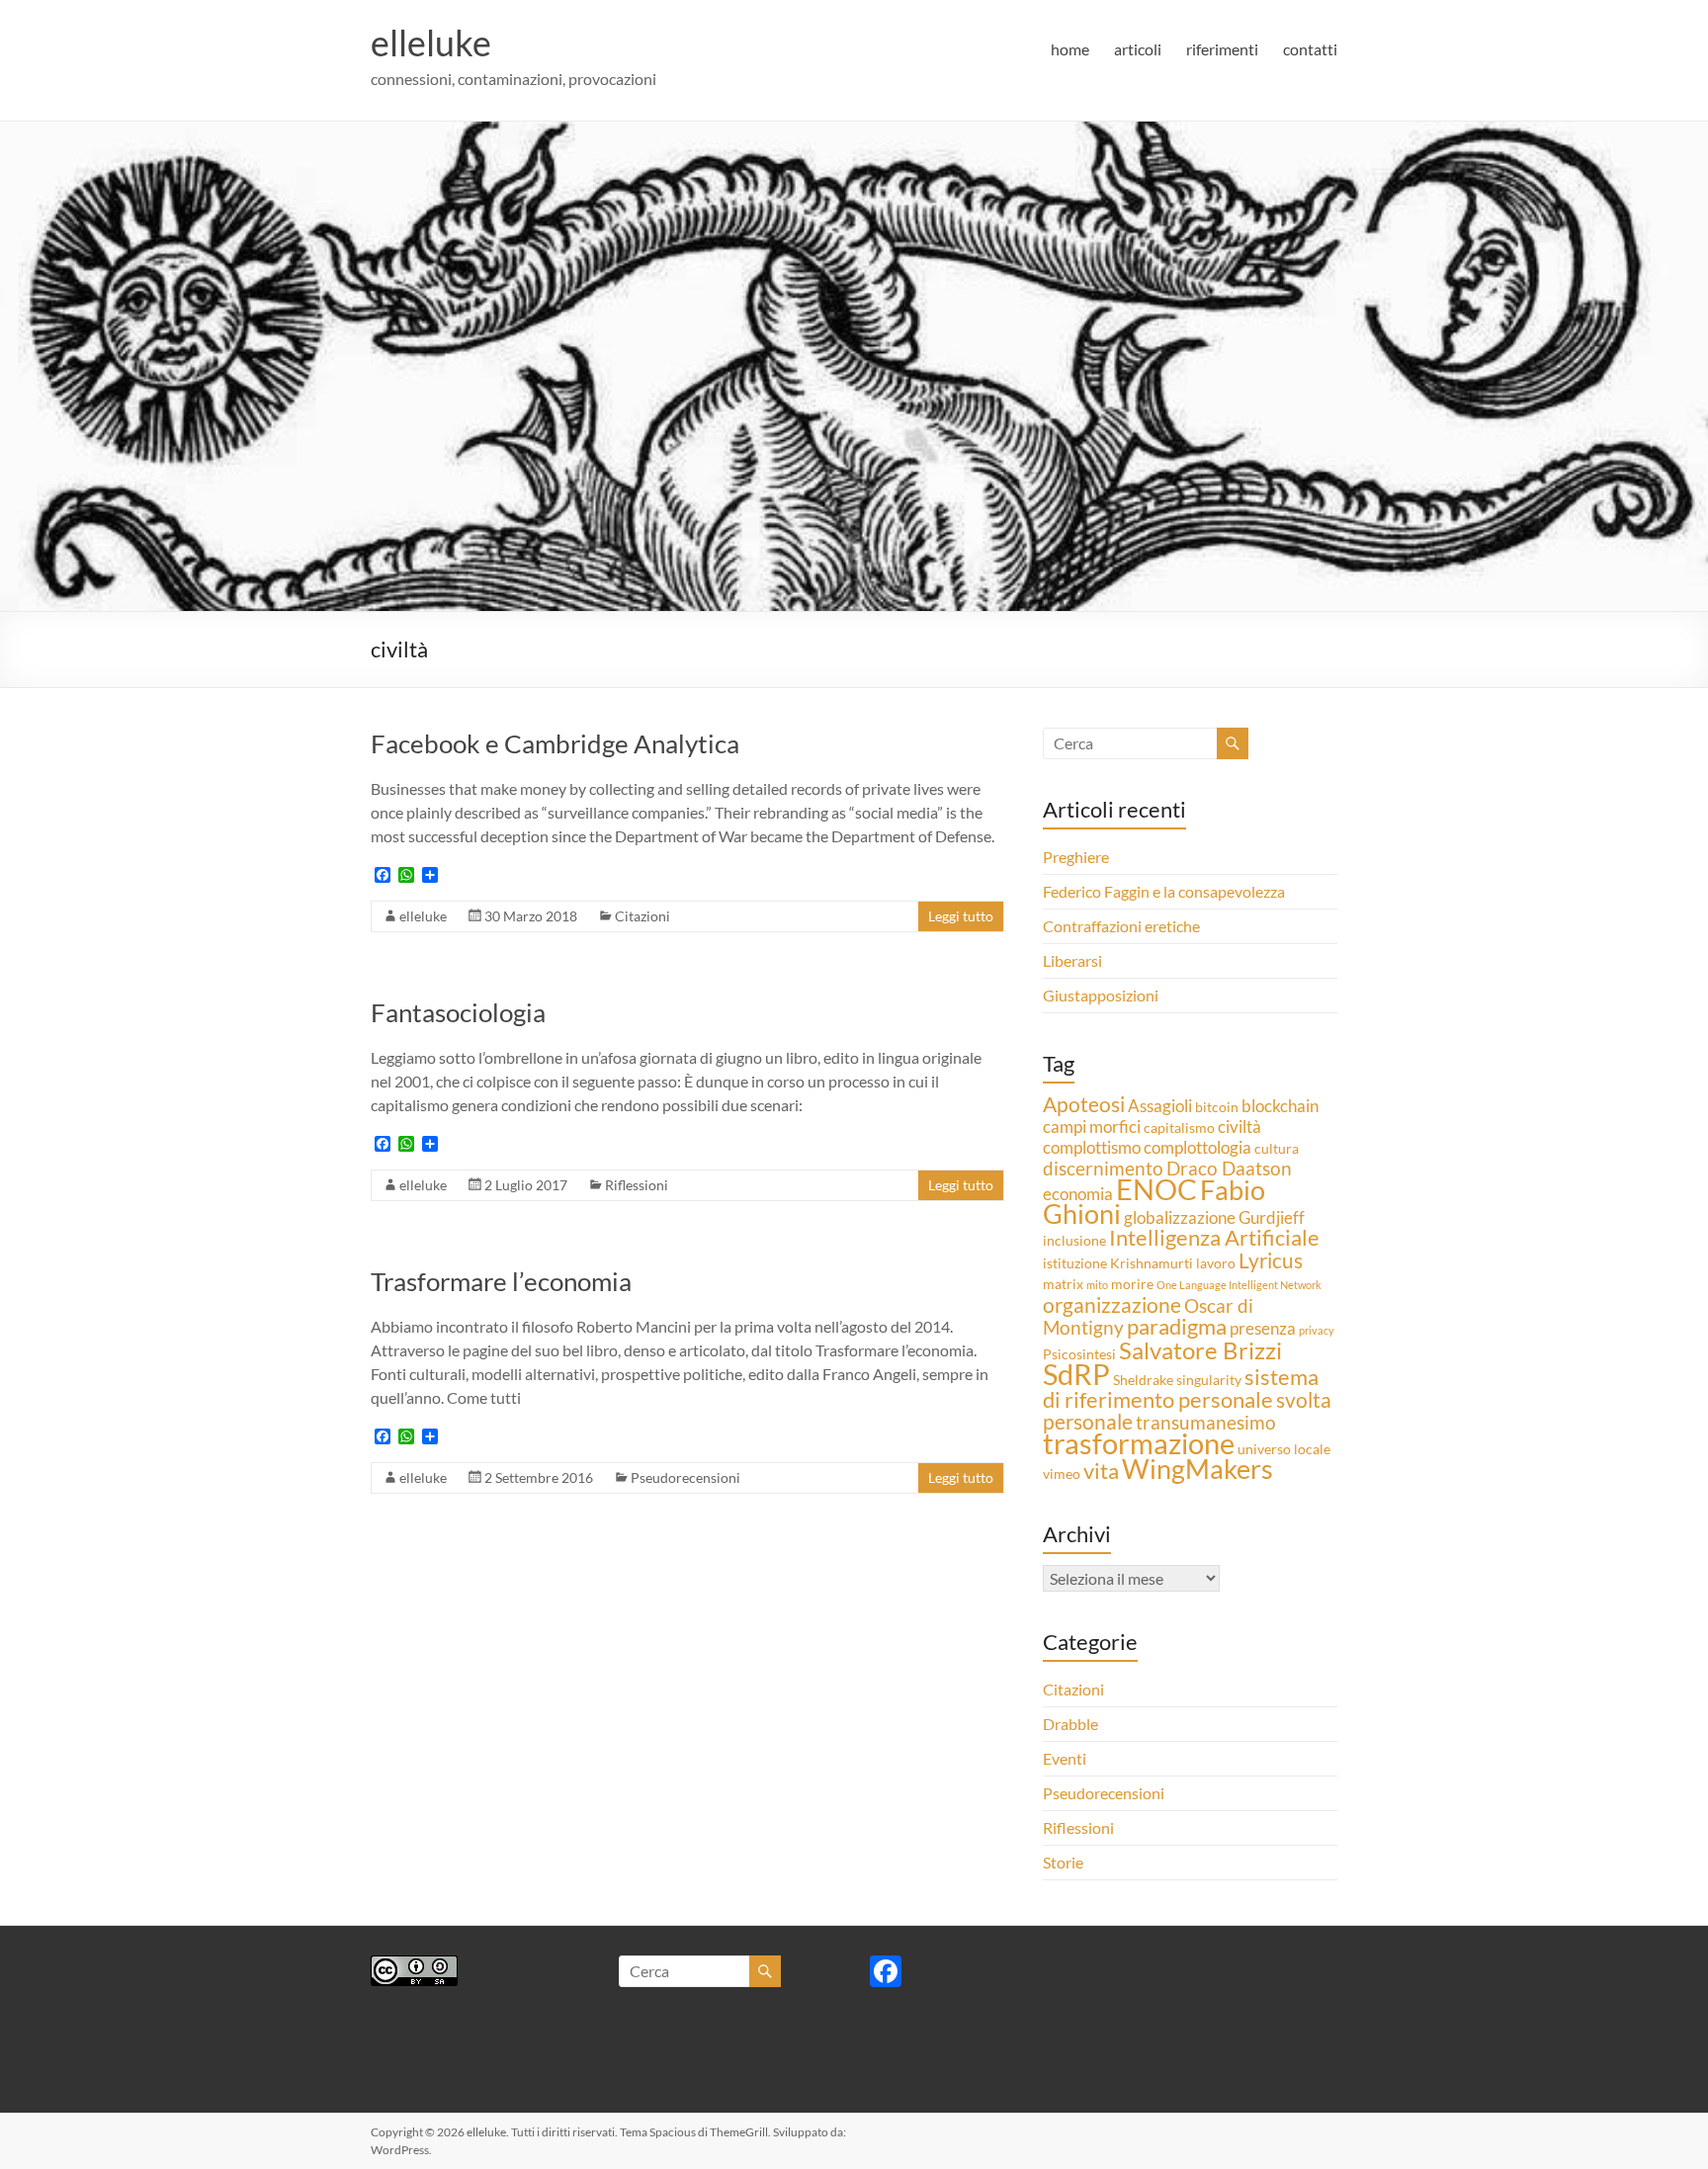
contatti (1310, 49)
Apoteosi (1084, 1104)
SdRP (1076, 1374)
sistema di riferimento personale (1181, 1388)
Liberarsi (1072, 960)
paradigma (1177, 1326)
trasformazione (1139, 1443)
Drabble (1070, 1724)
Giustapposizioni (1101, 995)
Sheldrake (1143, 1380)
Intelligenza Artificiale (1214, 1237)
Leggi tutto (961, 916)
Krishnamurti (1152, 1263)
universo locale (1284, 1449)
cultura (1277, 1148)
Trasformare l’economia (501, 1281)
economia (1078, 1194)
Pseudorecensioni (685, 1477)
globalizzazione (1180, 1217)
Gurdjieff (1272, 1217)
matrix (1063, 1284)
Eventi (1065, 1758)
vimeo (1062, 1474)
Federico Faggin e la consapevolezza (1164, 891)
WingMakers (1197, 1469)
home (1070, 49)
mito (1097, 1285)
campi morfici (1092, 1127)
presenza (1263, 1328)
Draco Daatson (1229, 1168)
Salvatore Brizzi (1200, 1350)
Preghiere (1076, 857)
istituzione (1075, 1263)
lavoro (1216, 1263)
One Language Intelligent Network (1239, 1285)
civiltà (1239, 1127)
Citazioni (642, 916)
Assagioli (1160, 1106)
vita (1101, 1471)
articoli (1138, 49)
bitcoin (1217, 1107)
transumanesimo (1206, 1422)
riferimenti (1222, 49)
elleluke (431, 43)
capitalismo (1179, 1128)
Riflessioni (637, 1185)
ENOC (1156, 1189)
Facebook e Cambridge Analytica (555, 743)
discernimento (1103, 1168)
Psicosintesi (1079, 1354)
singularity (1209, 1380)
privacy (1317, 1330)
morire (1132, 1284)
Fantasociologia (458, 1012)
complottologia (1197, 1147)
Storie (1063, 1862)
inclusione (1074, 1240)
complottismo (1092, 1147)
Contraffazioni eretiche (1121, 926)
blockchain (1280, 1106)
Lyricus (1271, 1260)
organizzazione (1112, 1305)
